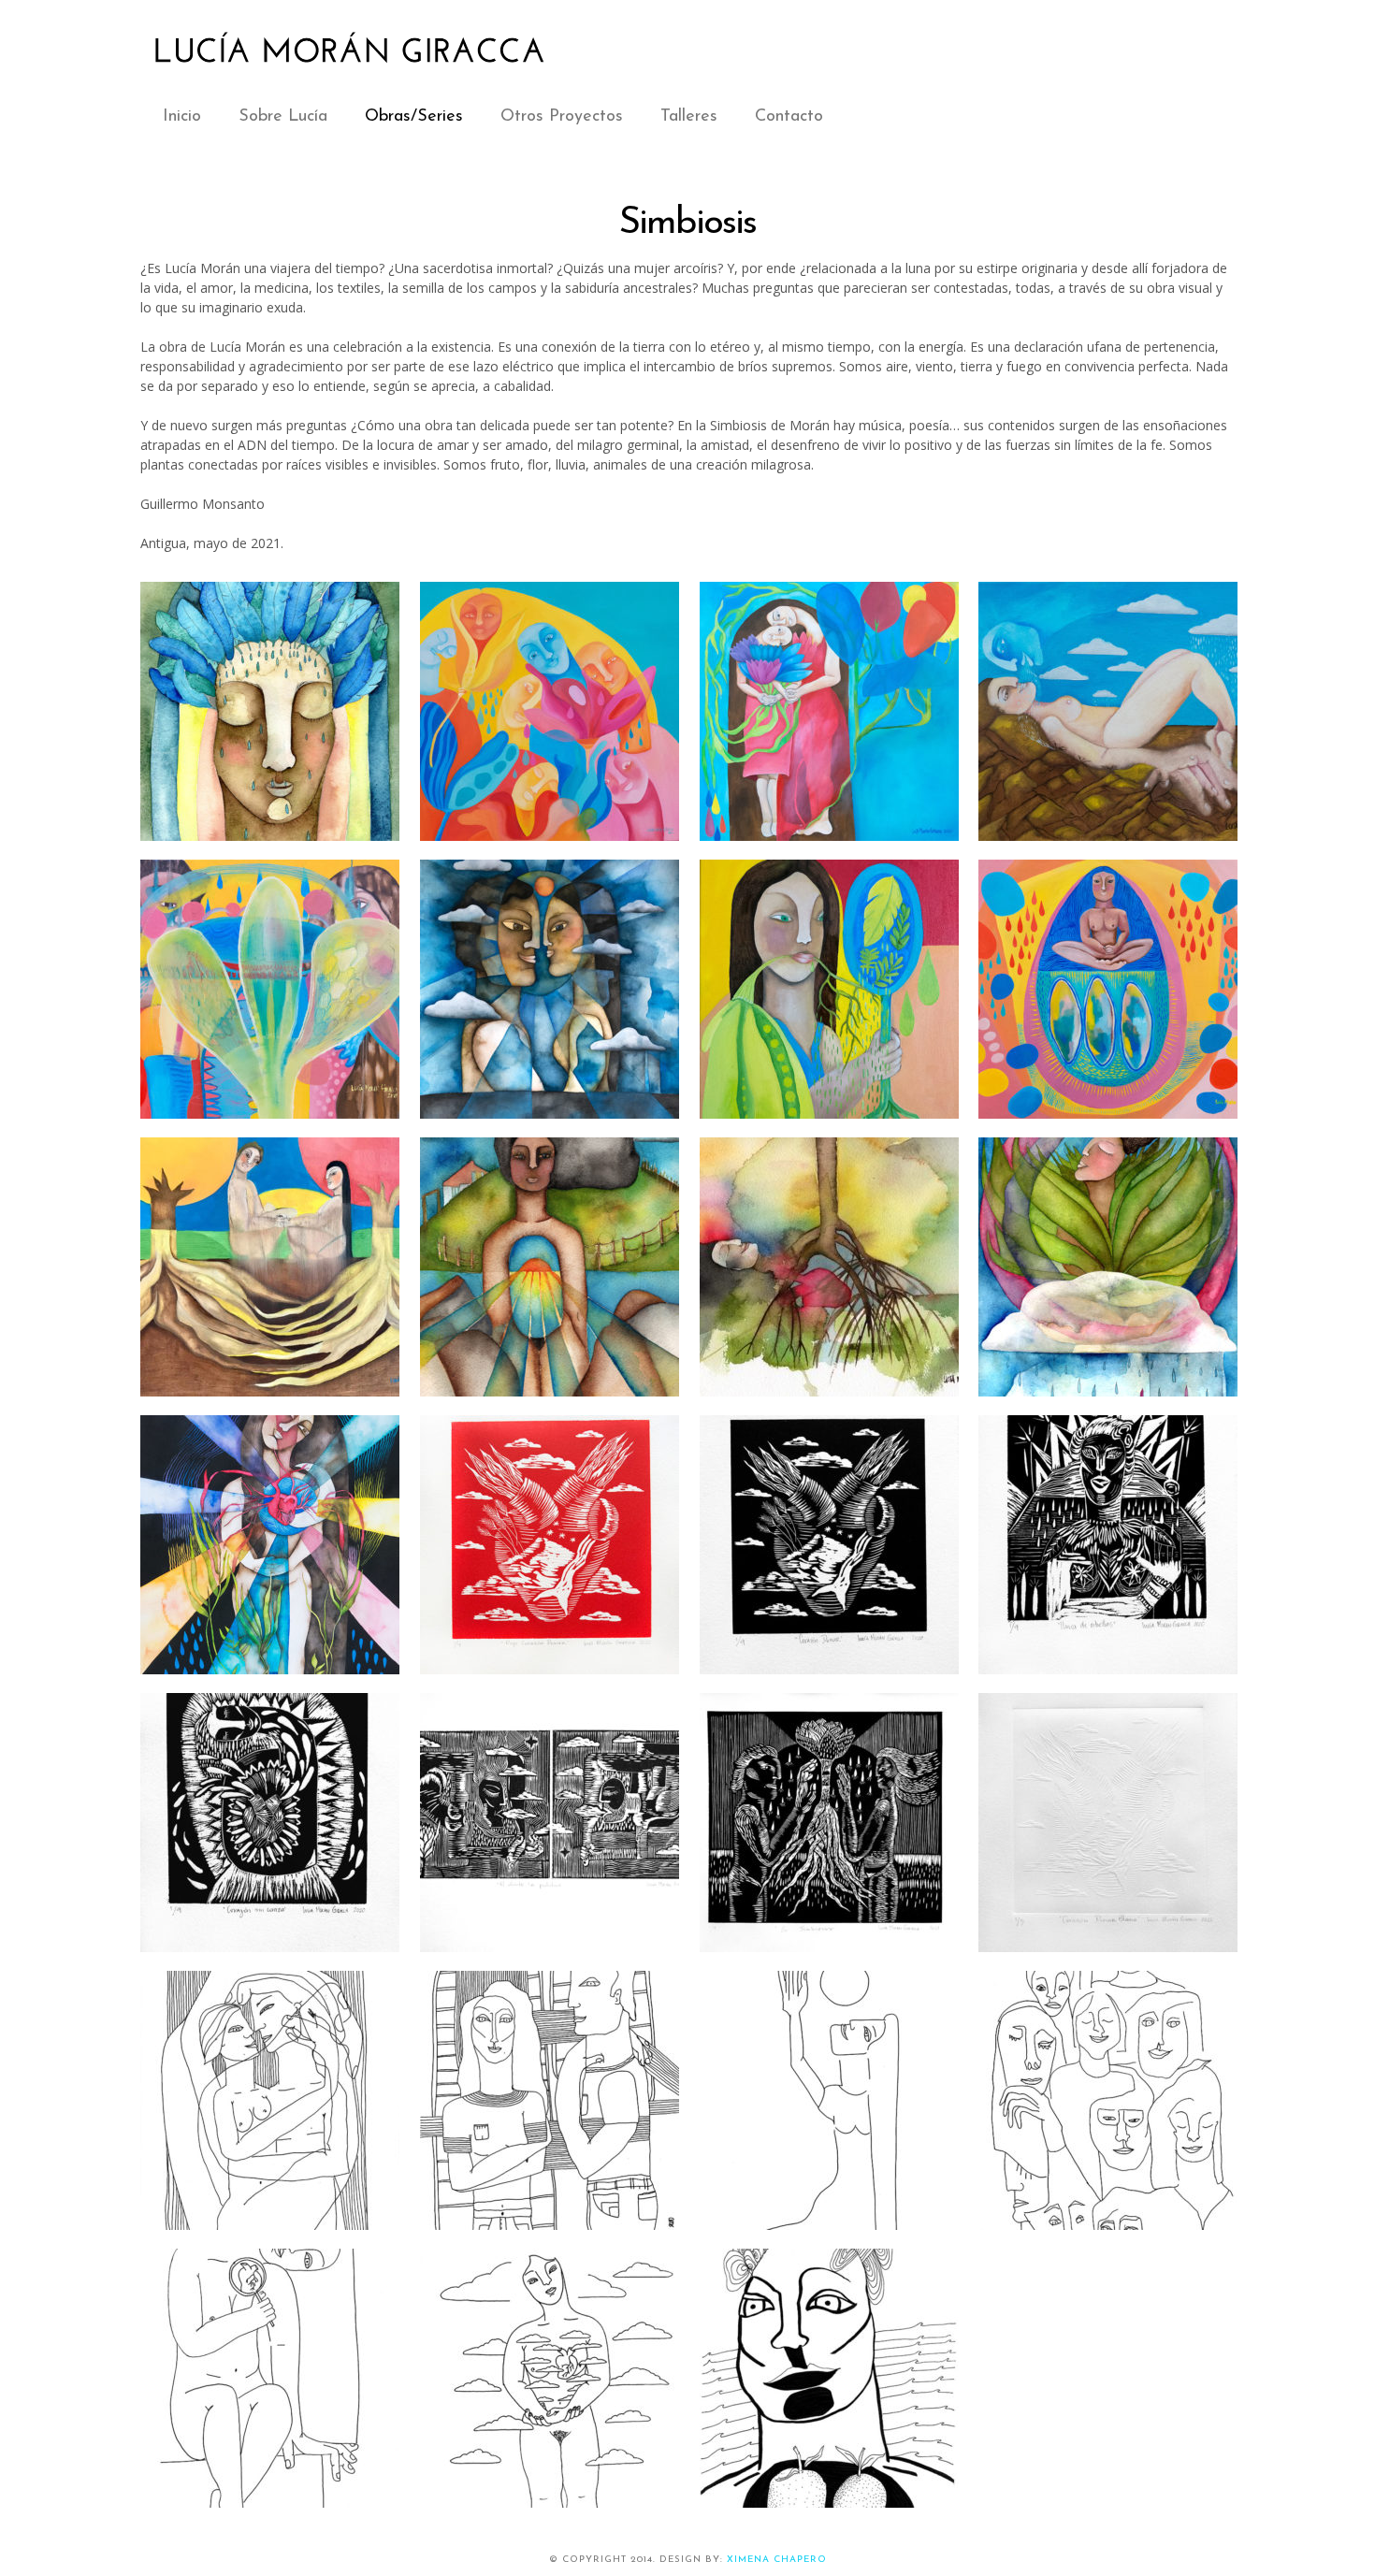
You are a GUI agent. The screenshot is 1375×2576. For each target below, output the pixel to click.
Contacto (789, 117)
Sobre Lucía (283, 117)
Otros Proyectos (562, 117)
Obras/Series (414, 117)
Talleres (689, 117)
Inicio (182, 117)
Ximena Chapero (777, 2560)
